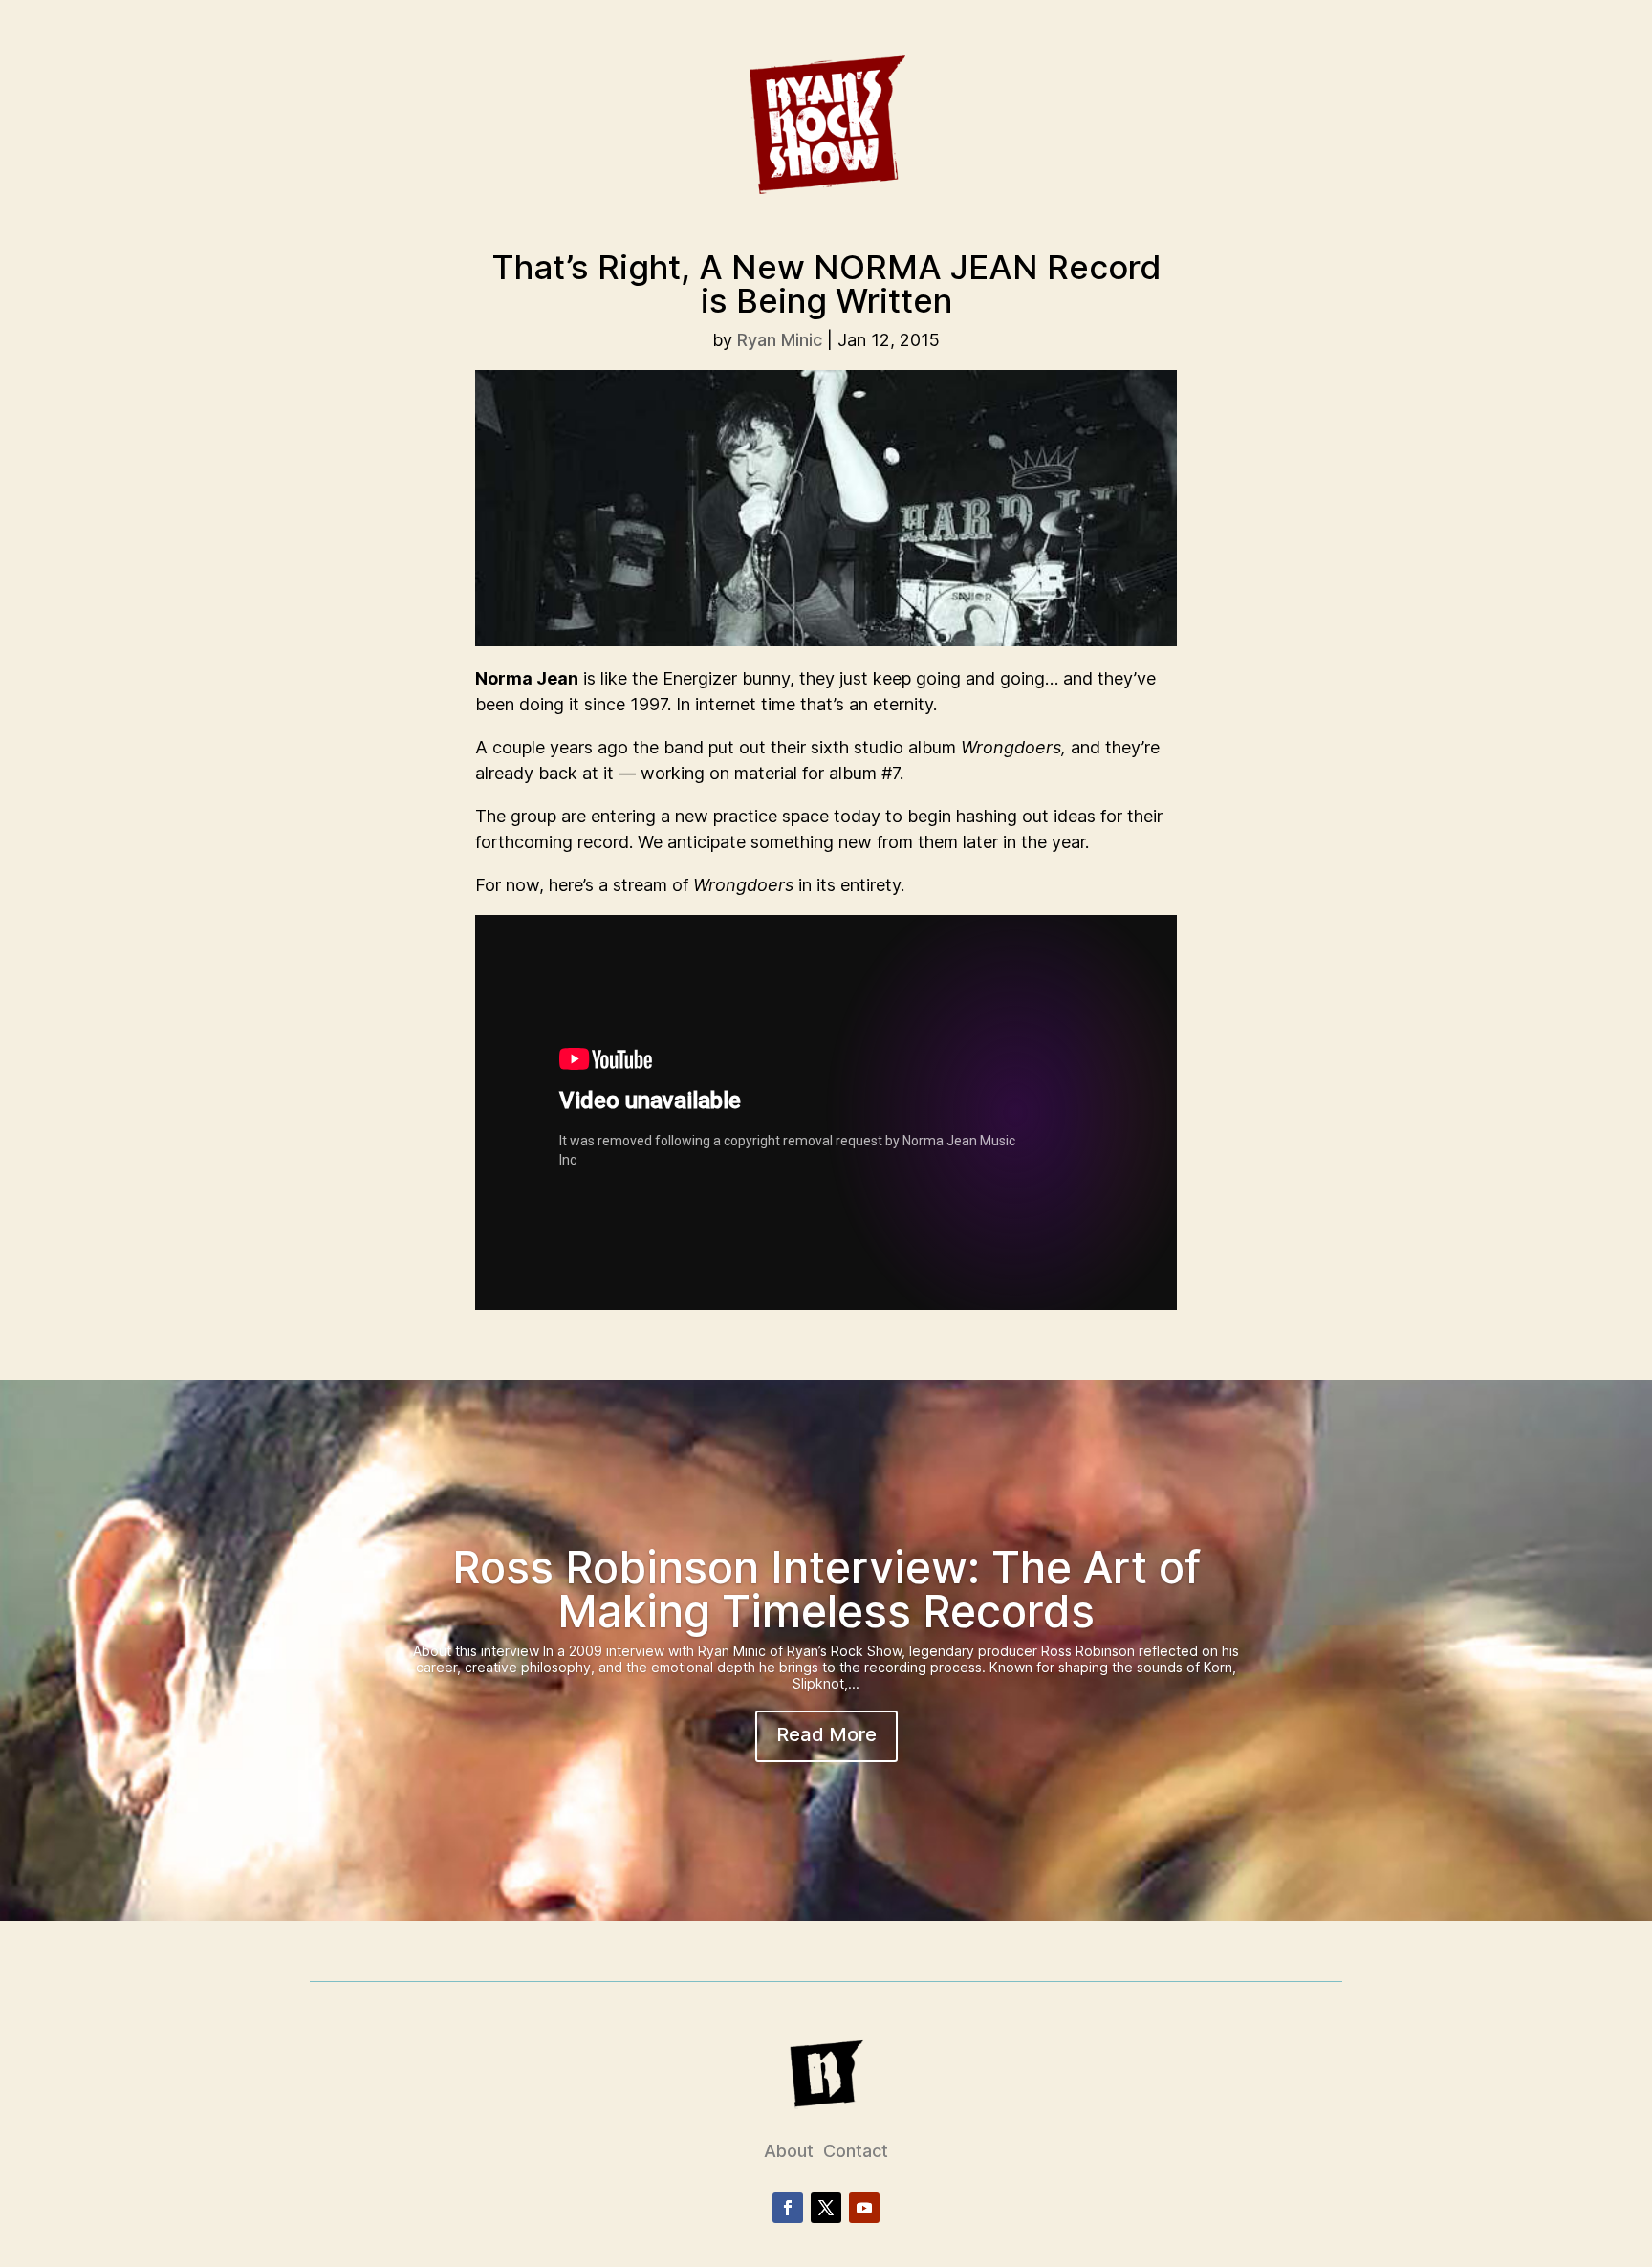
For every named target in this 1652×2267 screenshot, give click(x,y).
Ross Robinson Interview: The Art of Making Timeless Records (826, 1589)
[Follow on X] (826, 2208)
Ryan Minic (780, 340)
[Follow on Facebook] (788, 2208)
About (789, 2151)
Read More (826, 1734)
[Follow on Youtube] (864, 2208)
